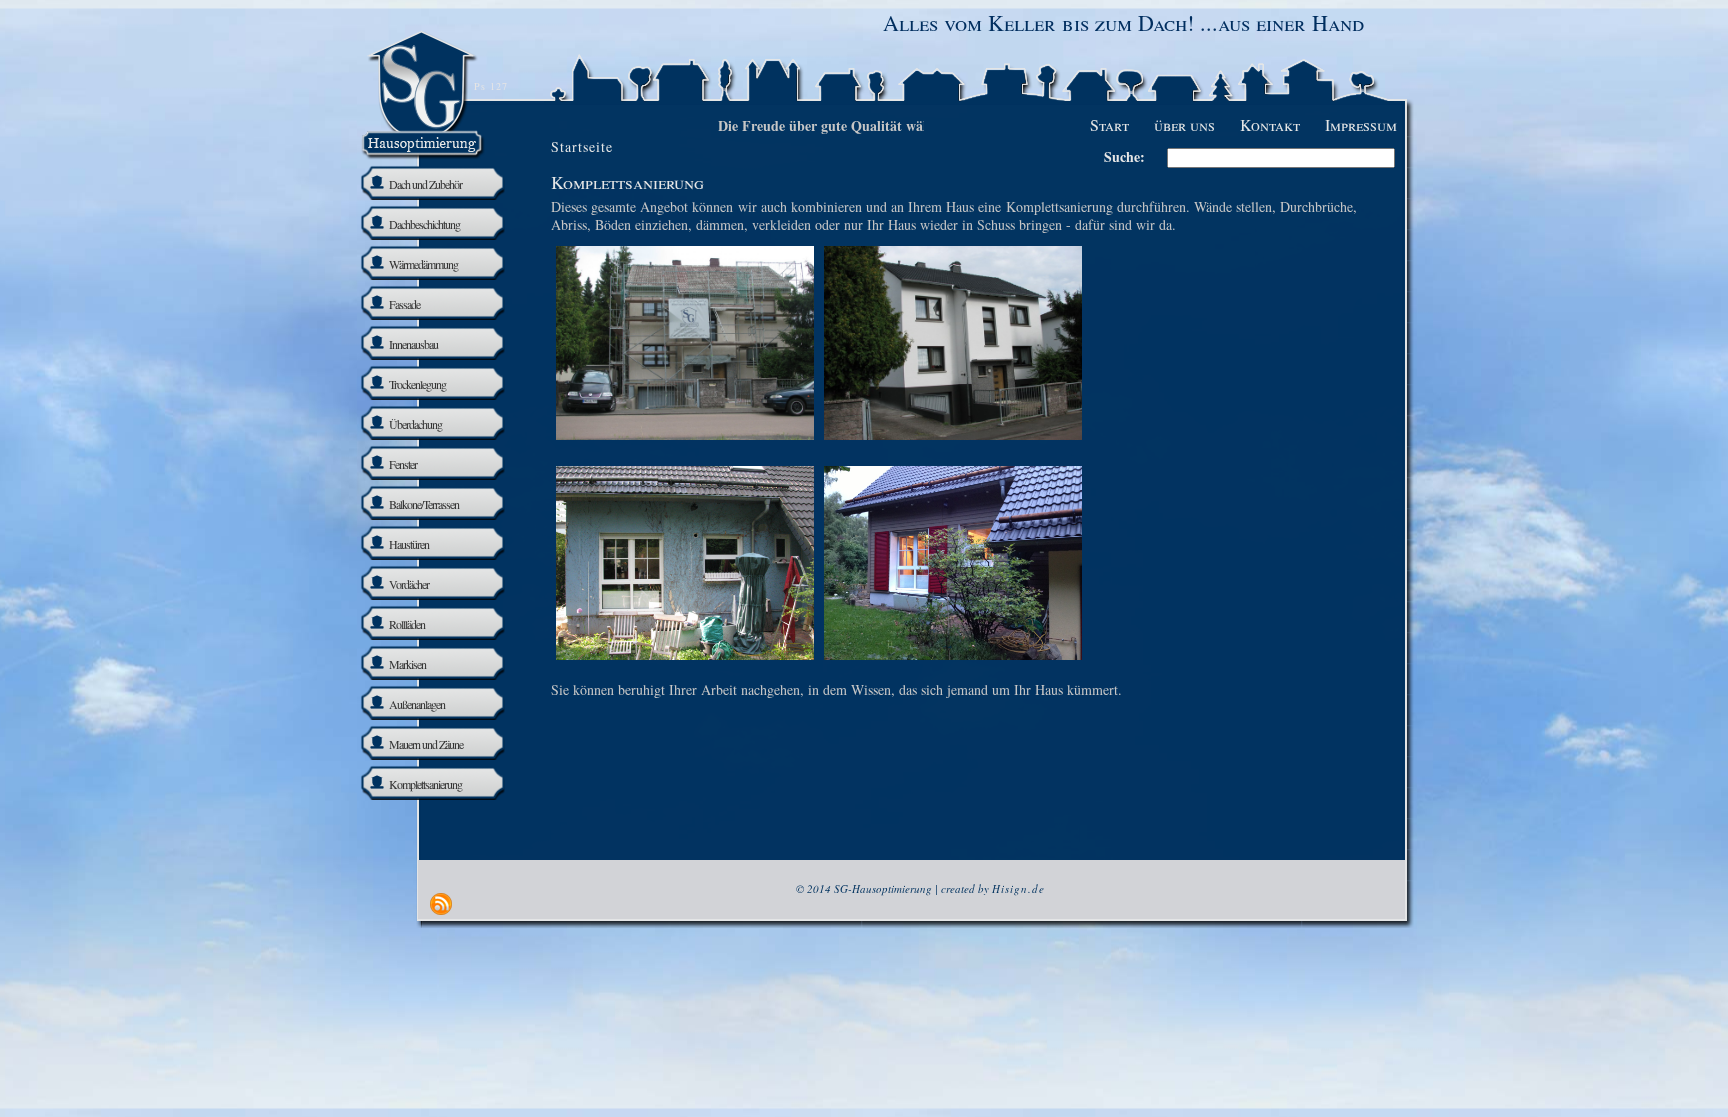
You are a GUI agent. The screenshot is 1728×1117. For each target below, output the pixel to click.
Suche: (1124, 157)
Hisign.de (1018, 888)
